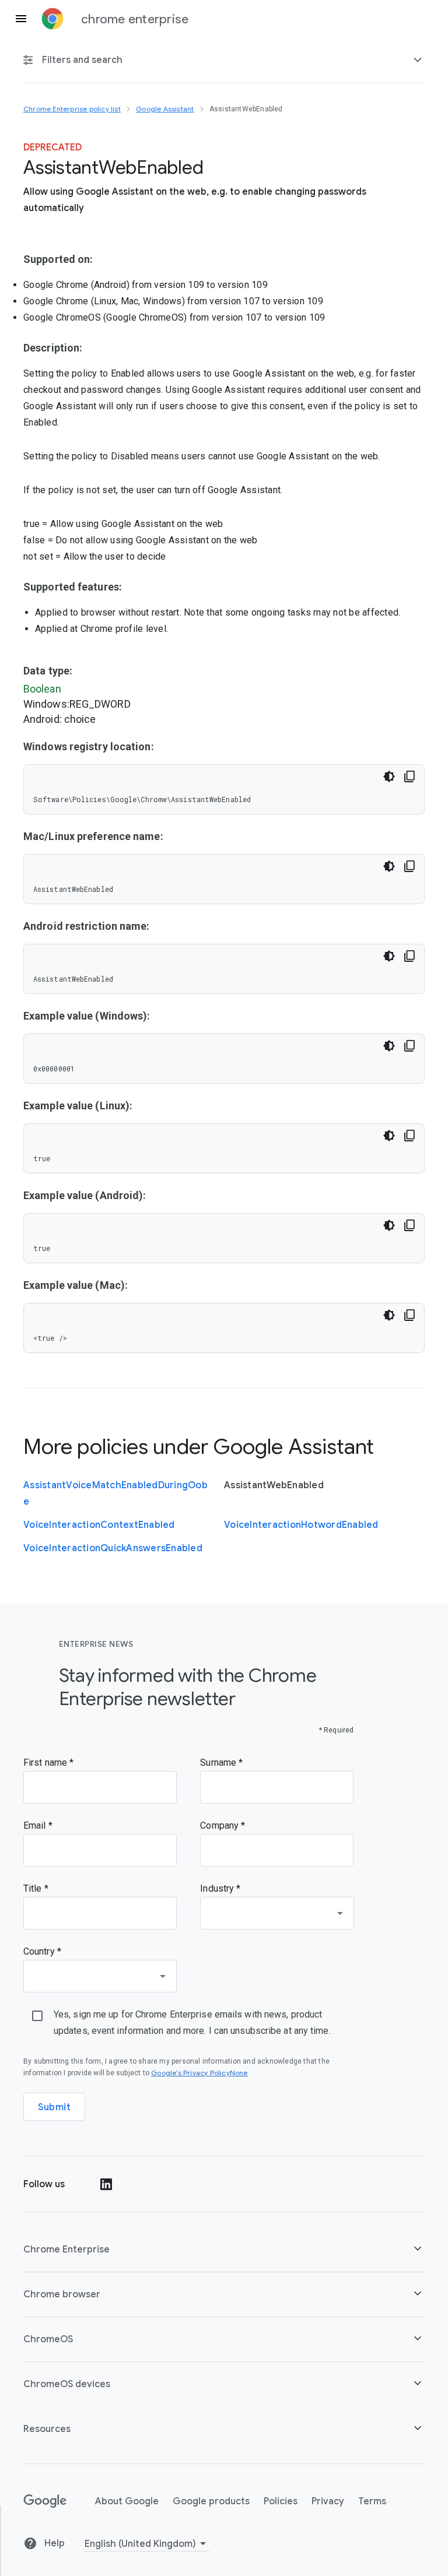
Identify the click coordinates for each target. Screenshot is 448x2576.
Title (34, 1888)
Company (220, 1825)
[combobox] (277, 1913)
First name (46, 1763)
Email (36, 1825)
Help (53, 2543)
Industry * (220, 1888)
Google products (211, 2501)
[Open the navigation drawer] (21, 19)
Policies (281, 2501)
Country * (42, 1951)
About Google (127, 2501)
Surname (219, 1763)
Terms (372, 2501)
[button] (224, 2249)
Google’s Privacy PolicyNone (199, 2073)
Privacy (328, 2501)
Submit (54, 2107)
